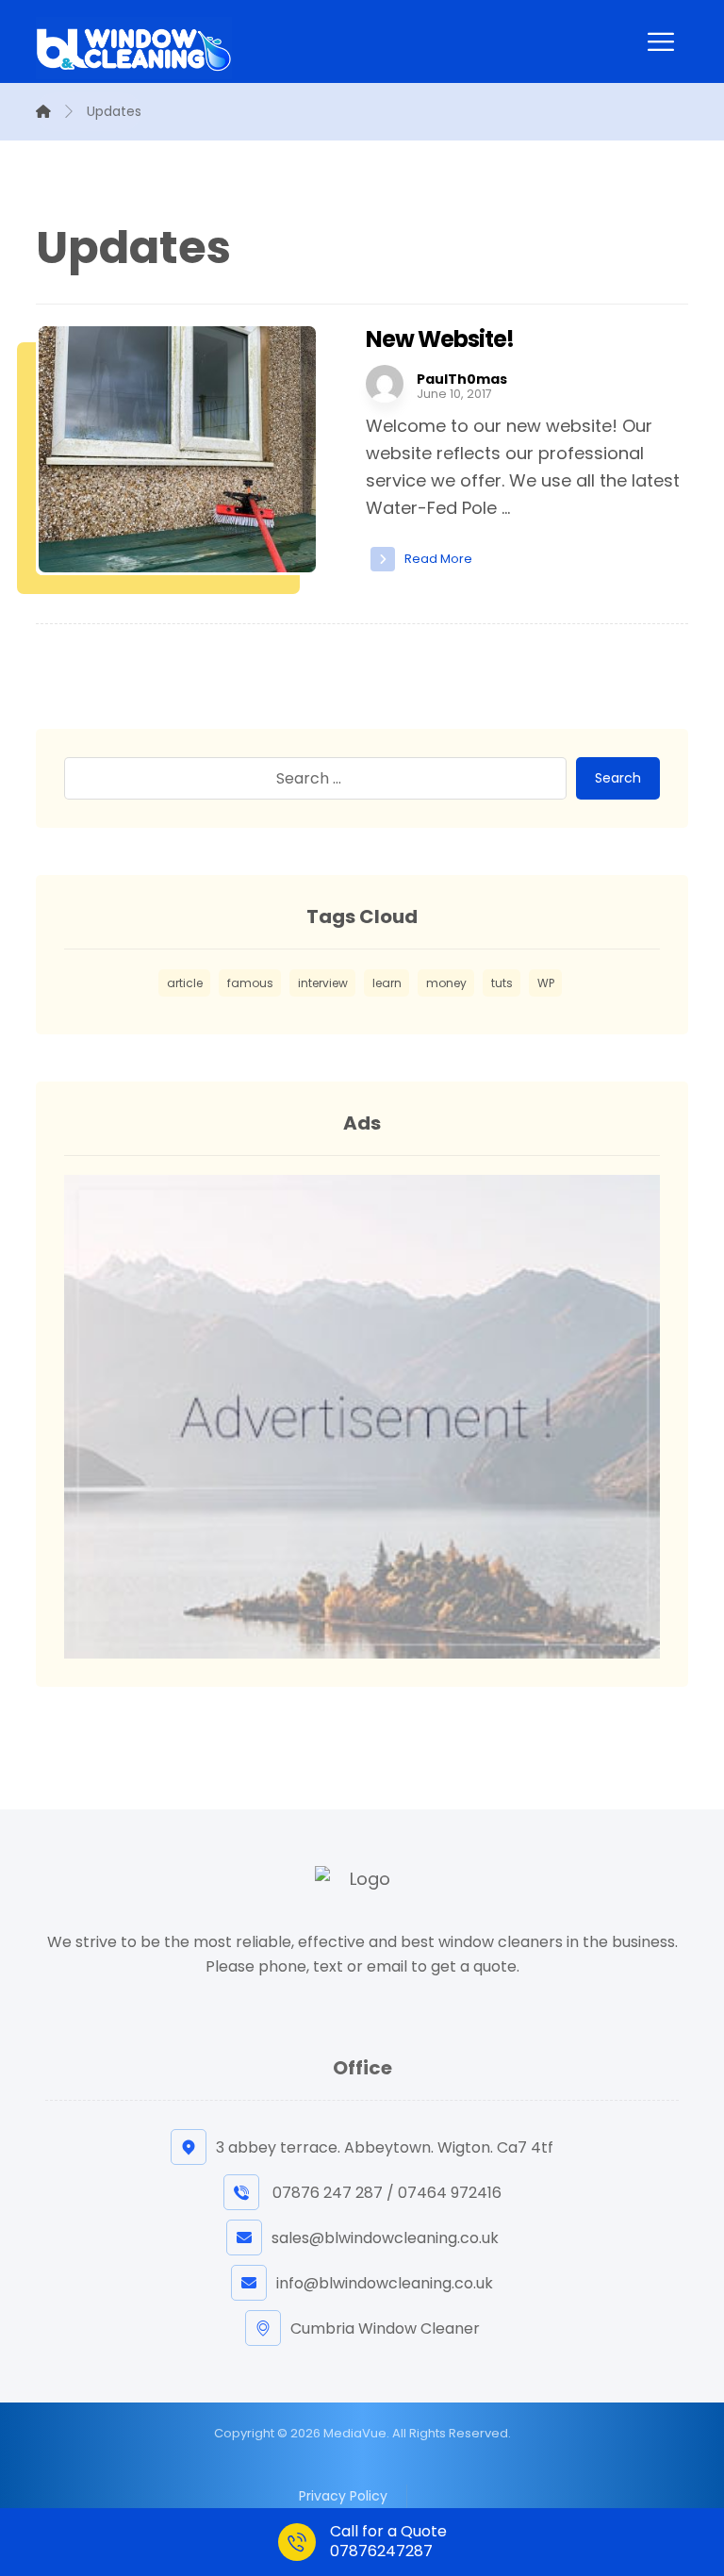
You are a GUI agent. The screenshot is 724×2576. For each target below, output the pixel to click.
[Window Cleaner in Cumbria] (134, 48)
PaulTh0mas (462, 379)
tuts (502, 983)
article (185, 983)
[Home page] (43, 111)
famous (250, 983)
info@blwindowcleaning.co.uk (385, 2283)
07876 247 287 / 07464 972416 (385, 2193)
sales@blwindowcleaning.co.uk (385, 2238)
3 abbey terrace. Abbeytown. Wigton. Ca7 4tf (385, 2147)
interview (323, 983)
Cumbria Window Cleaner (385, 2328)
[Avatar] (385, 384)
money (446, 983)
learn (387, 983)
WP (546, 983)
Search (618, 778)
